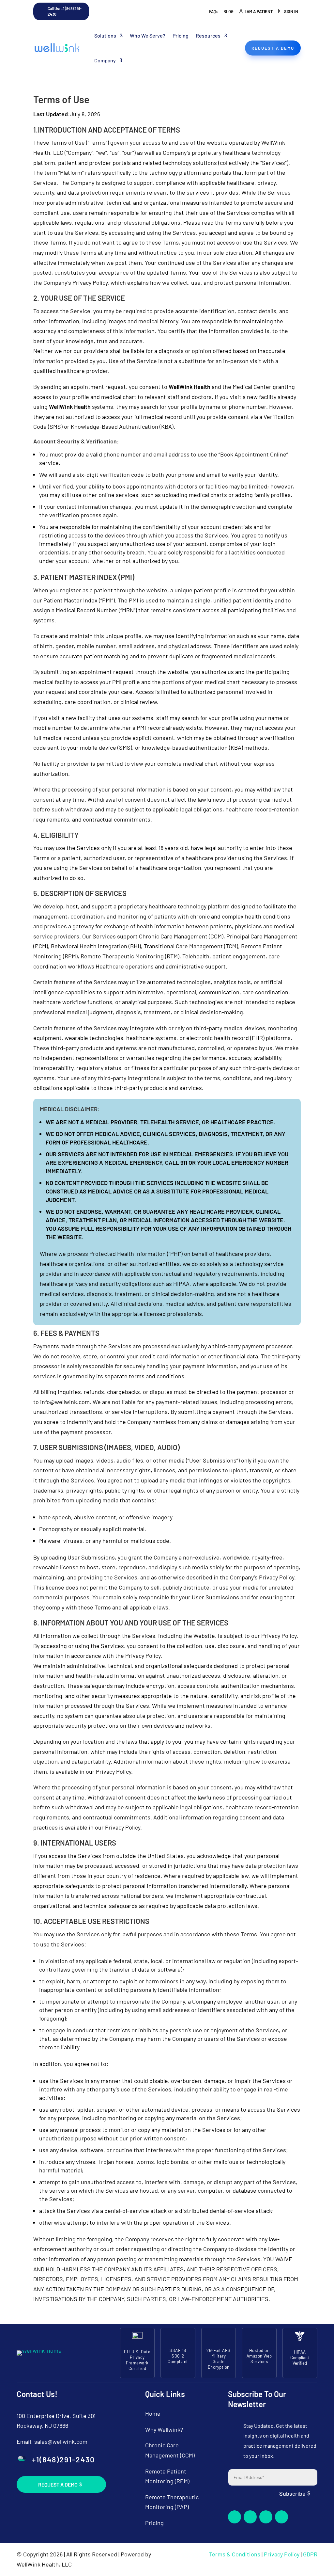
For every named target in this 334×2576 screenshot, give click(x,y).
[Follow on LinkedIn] (266, 2517)
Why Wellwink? (164, 2429)
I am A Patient (259, 11)
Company (105, 60)
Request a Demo (58, 2484)
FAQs (214, 11)
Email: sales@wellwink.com (52, 2441)
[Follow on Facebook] (235, 2517)
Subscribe (292, 2493)
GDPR (310, 2554)
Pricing (181, 35)
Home (153, 2413)
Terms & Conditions (235, 2554)
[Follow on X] (250, 2517)
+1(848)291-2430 (63, 2459)
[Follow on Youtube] (281, 2517)
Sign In (291, 11)
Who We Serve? (148, 35)
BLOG (228, 11)
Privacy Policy (282, 2554)
